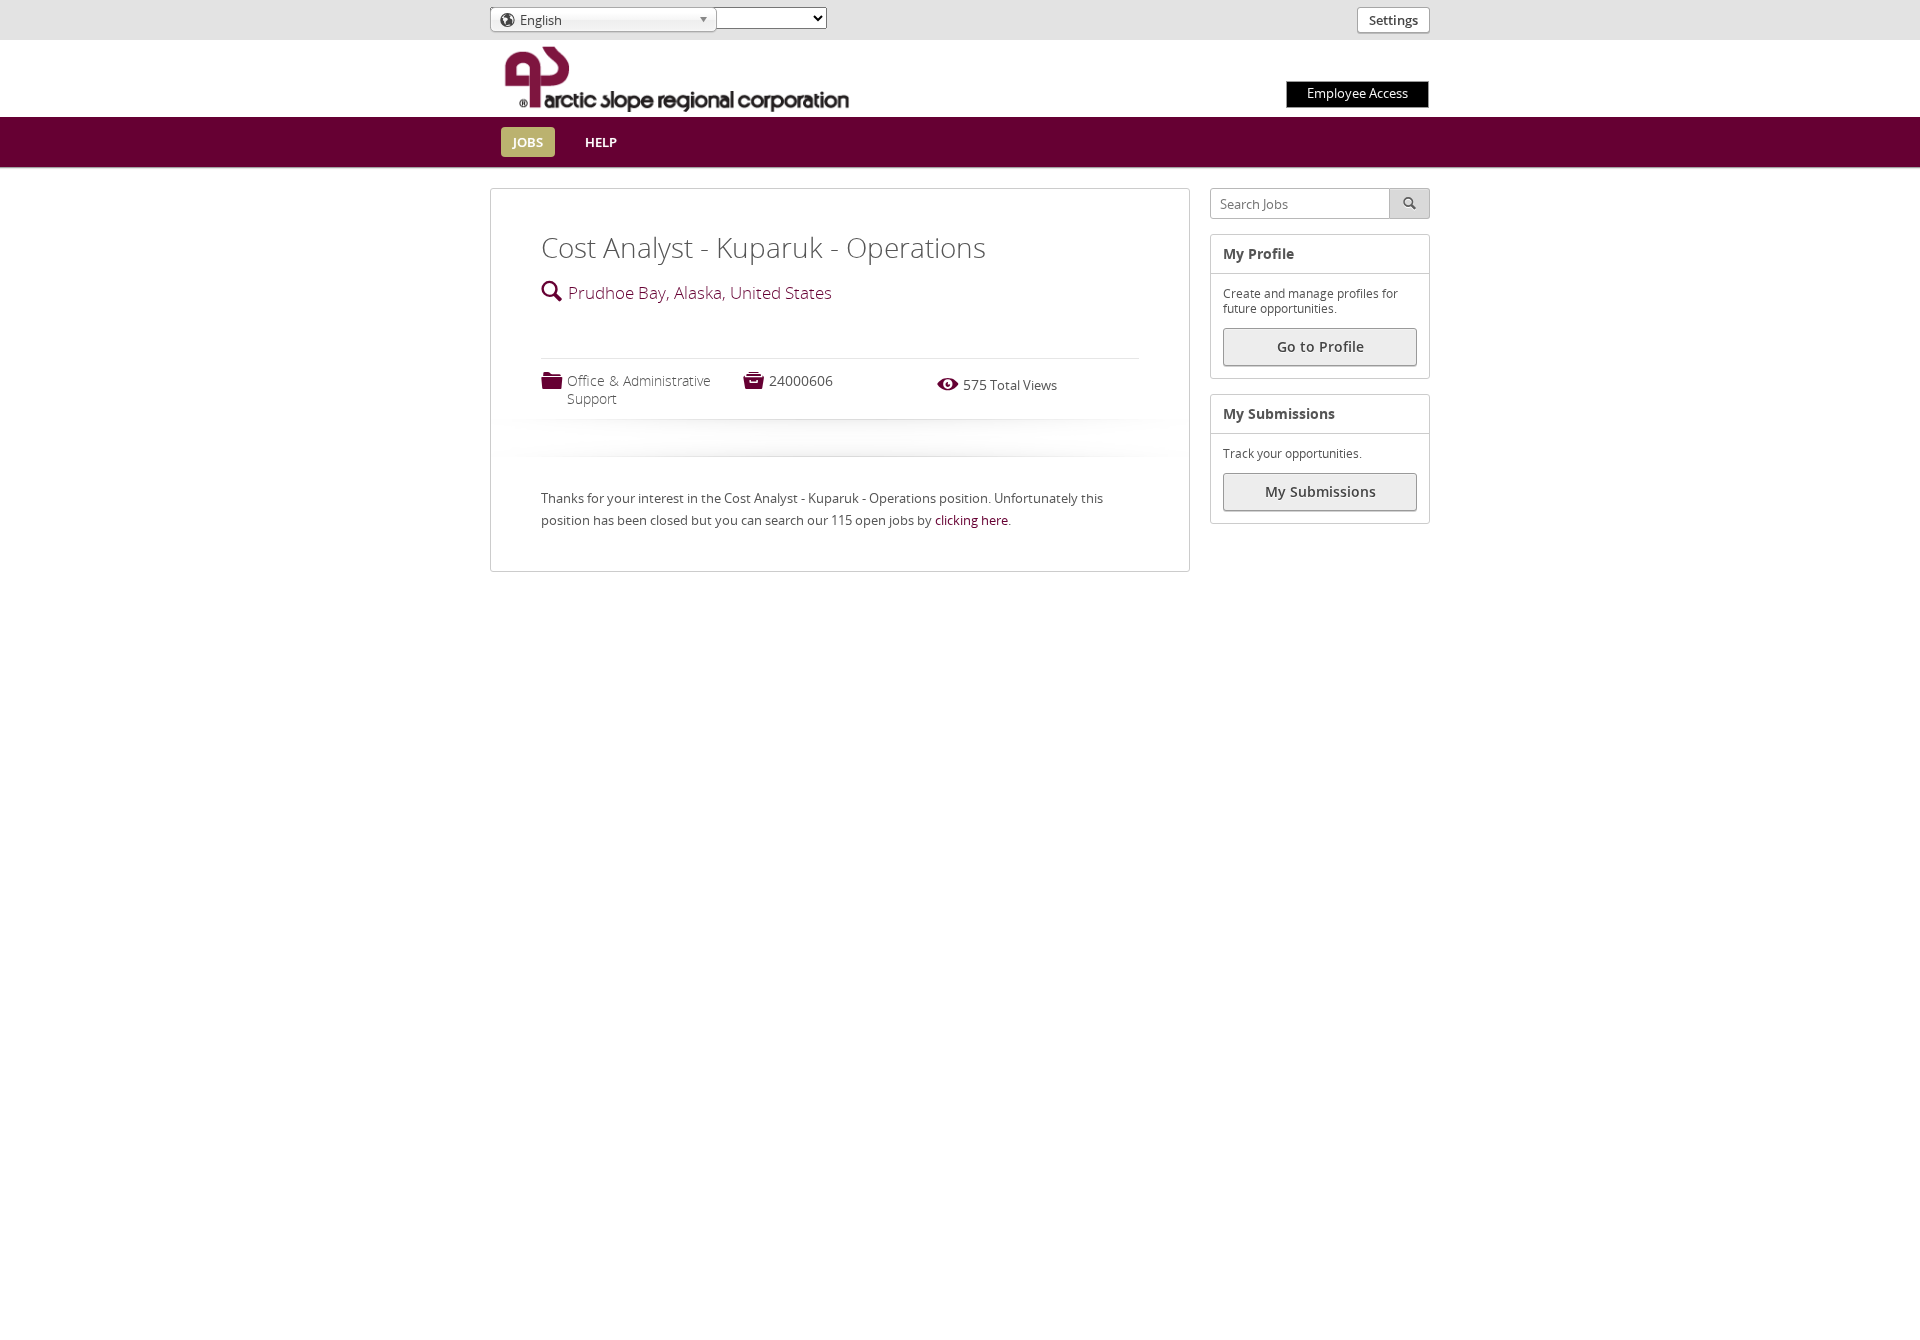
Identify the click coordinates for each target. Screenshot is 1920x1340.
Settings (1393, 20)
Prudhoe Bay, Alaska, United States (700, 292)
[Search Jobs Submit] (1410, 203)
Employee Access (1357, 93)
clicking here (971, 520)
